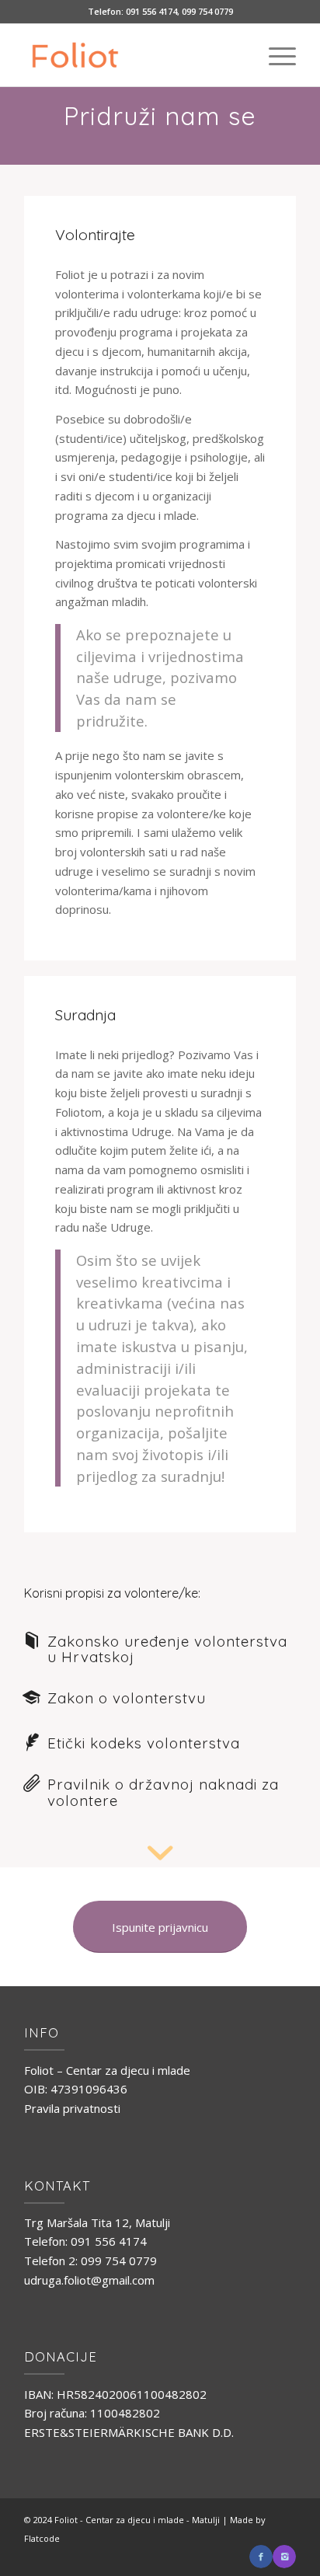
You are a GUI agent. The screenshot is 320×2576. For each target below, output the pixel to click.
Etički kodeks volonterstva (144, 1743)
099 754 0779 (207, 11)
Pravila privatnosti (72, 2108)
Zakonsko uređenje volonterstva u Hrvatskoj (167, 1649)
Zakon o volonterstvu (127, 1698)
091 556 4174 (151, 11)
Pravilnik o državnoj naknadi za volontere (163, 1792)
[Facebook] (261, 2557)
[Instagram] (284, 2557)
